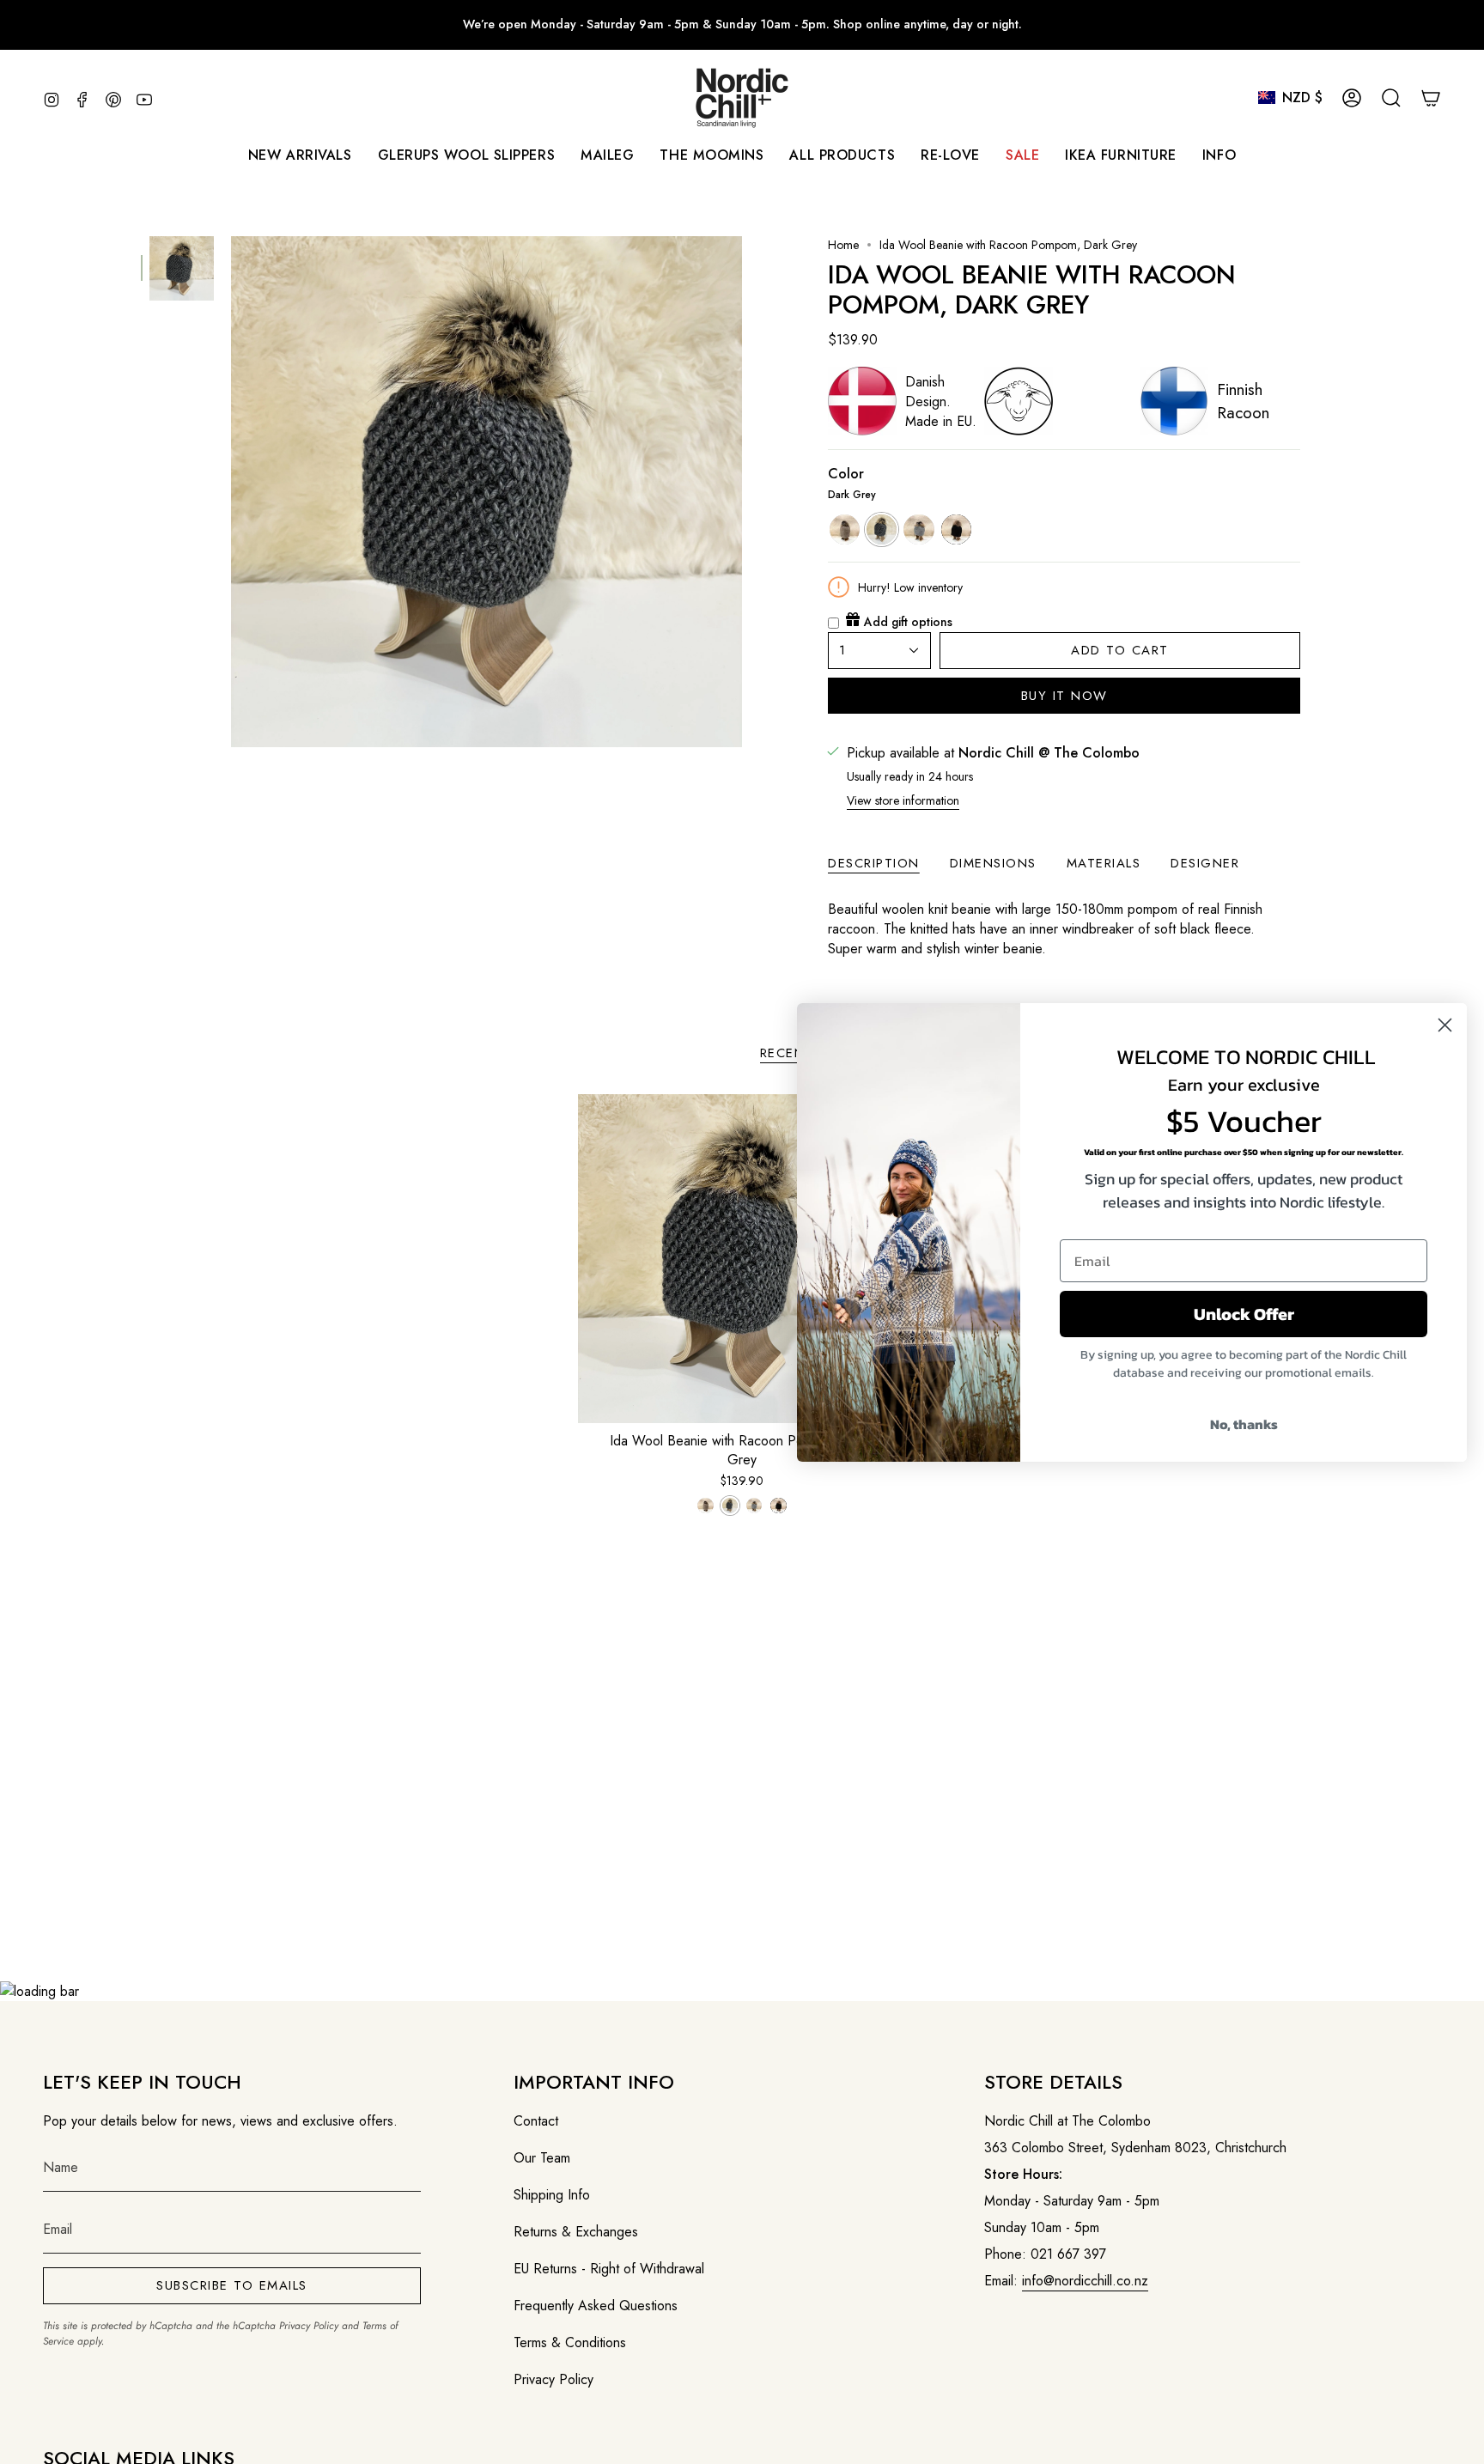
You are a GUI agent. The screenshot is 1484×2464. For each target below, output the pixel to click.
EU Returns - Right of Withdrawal (609, 2269)
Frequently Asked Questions (596, 2306)
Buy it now (1064, 696)
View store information (903, 800)
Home (843, 245)
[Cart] (1431, 98)
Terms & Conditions (570, 2342)
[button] (607, 155)
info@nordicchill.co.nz (1085, 2281)
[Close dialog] (1445, 1025)
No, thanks (1244, 1424)
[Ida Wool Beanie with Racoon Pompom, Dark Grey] (742, 1259)
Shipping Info (552, 2195)
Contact (536, 2121)
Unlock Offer (1244, 1314)
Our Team (542, 2158)
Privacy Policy (309, 2326)
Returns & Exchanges (576, 2232)
